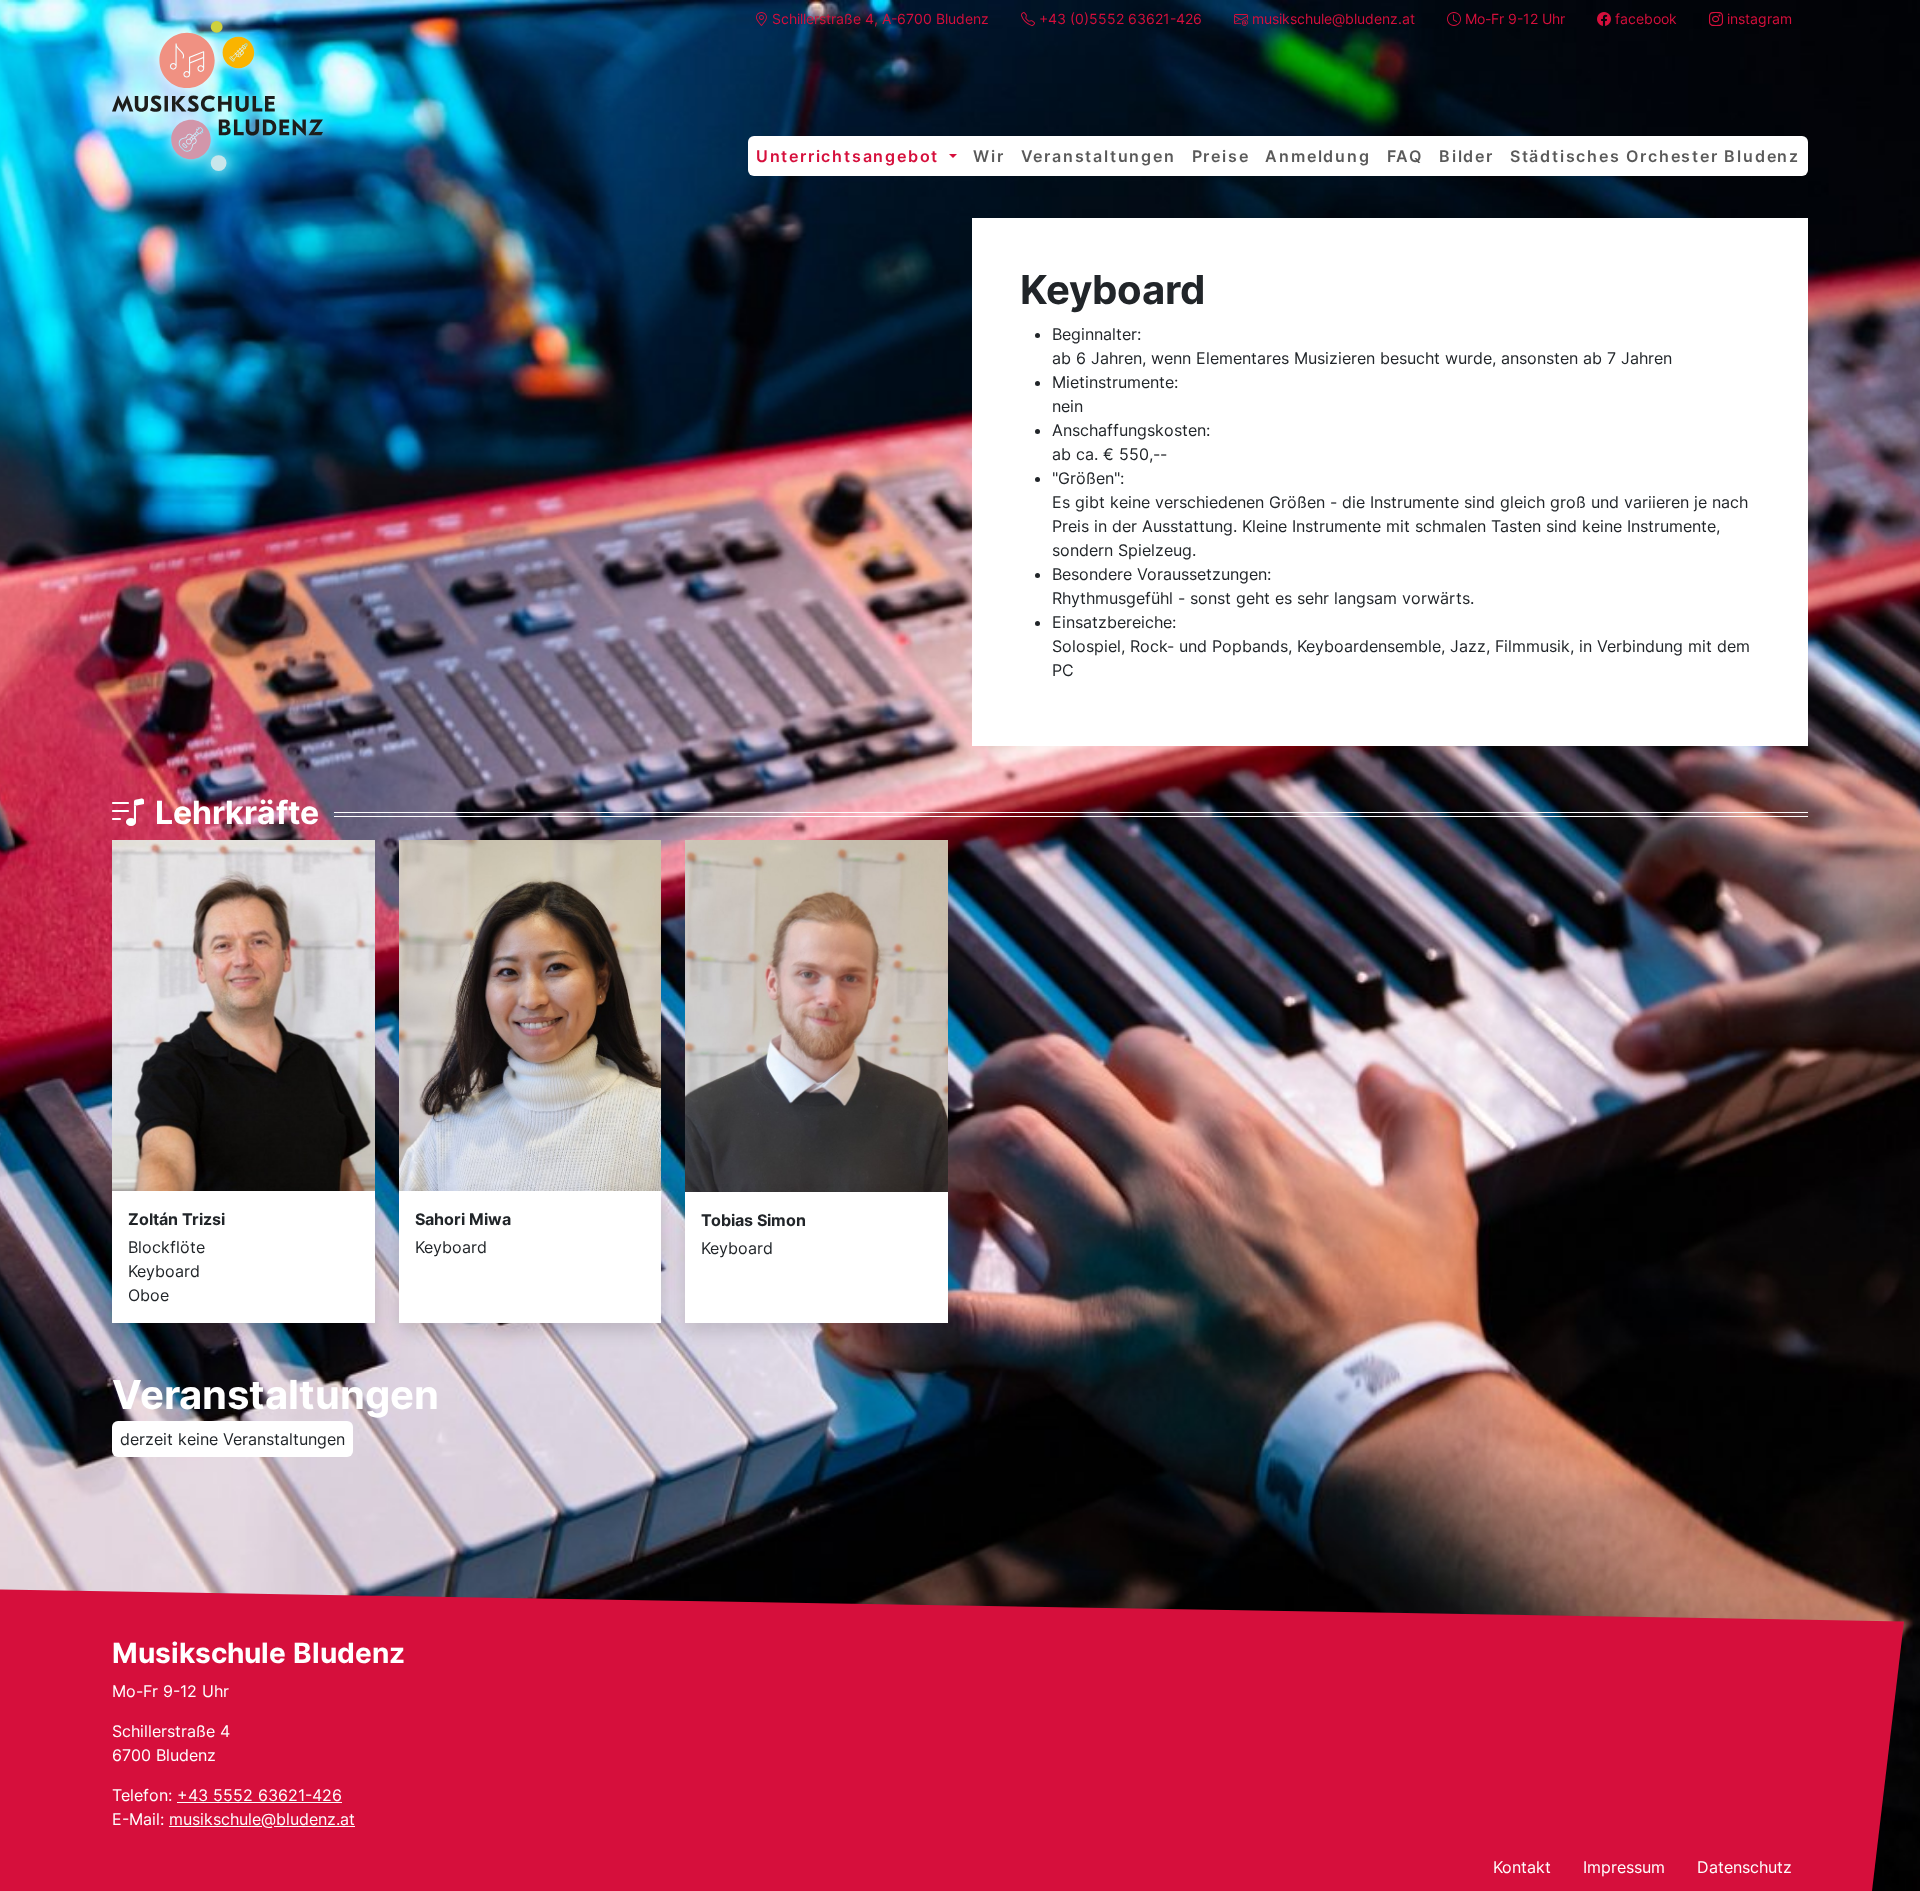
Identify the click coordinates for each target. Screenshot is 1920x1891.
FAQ (1405, 156)
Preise (1221, 156)
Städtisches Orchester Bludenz (1655, 156)
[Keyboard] (217, 96)
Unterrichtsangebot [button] (850, 156)
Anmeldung (1317, 156)
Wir (988, 156)
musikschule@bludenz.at (262, 1819)
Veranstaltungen (1098, 156)
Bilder (1466, 156)
